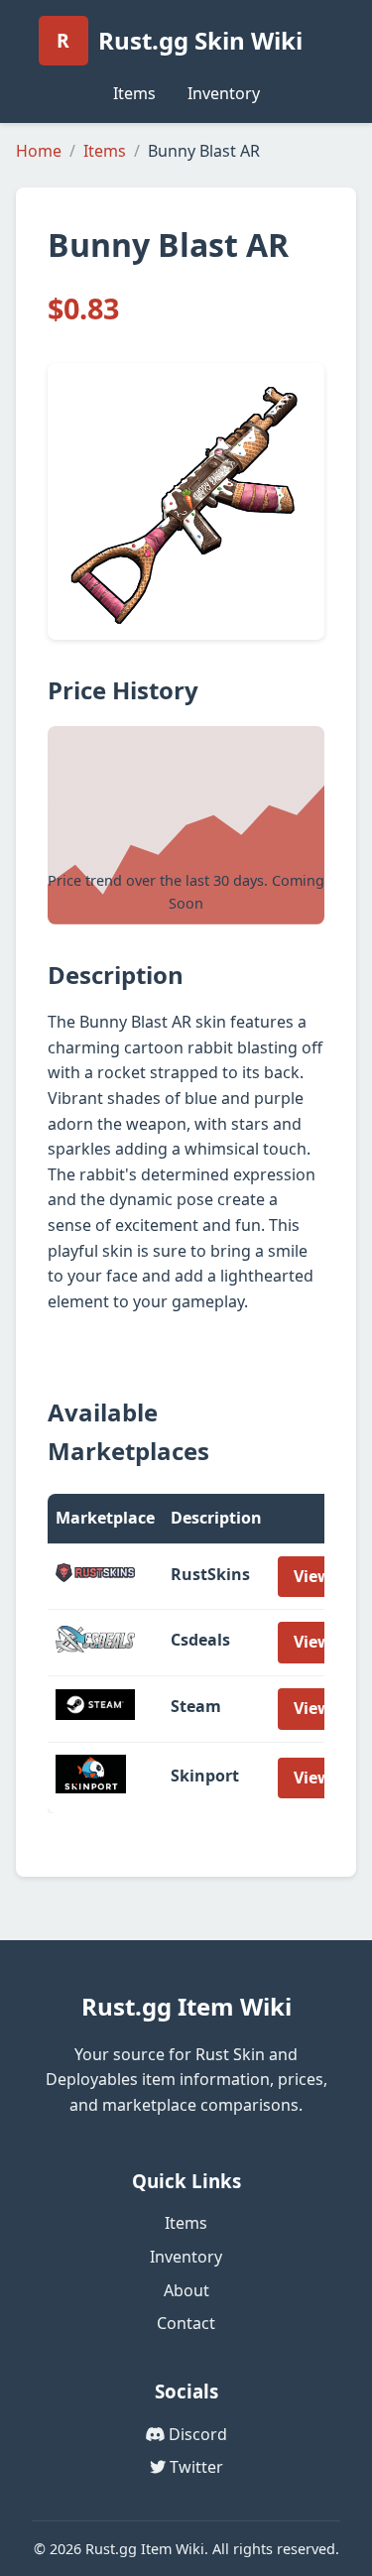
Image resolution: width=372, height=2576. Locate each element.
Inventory (224, 93)
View (312, 1576)
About (186, 2290)
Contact (186, 2323)
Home (39, 151)
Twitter (194, 2467)
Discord (196, 2434)
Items (134, 93)
